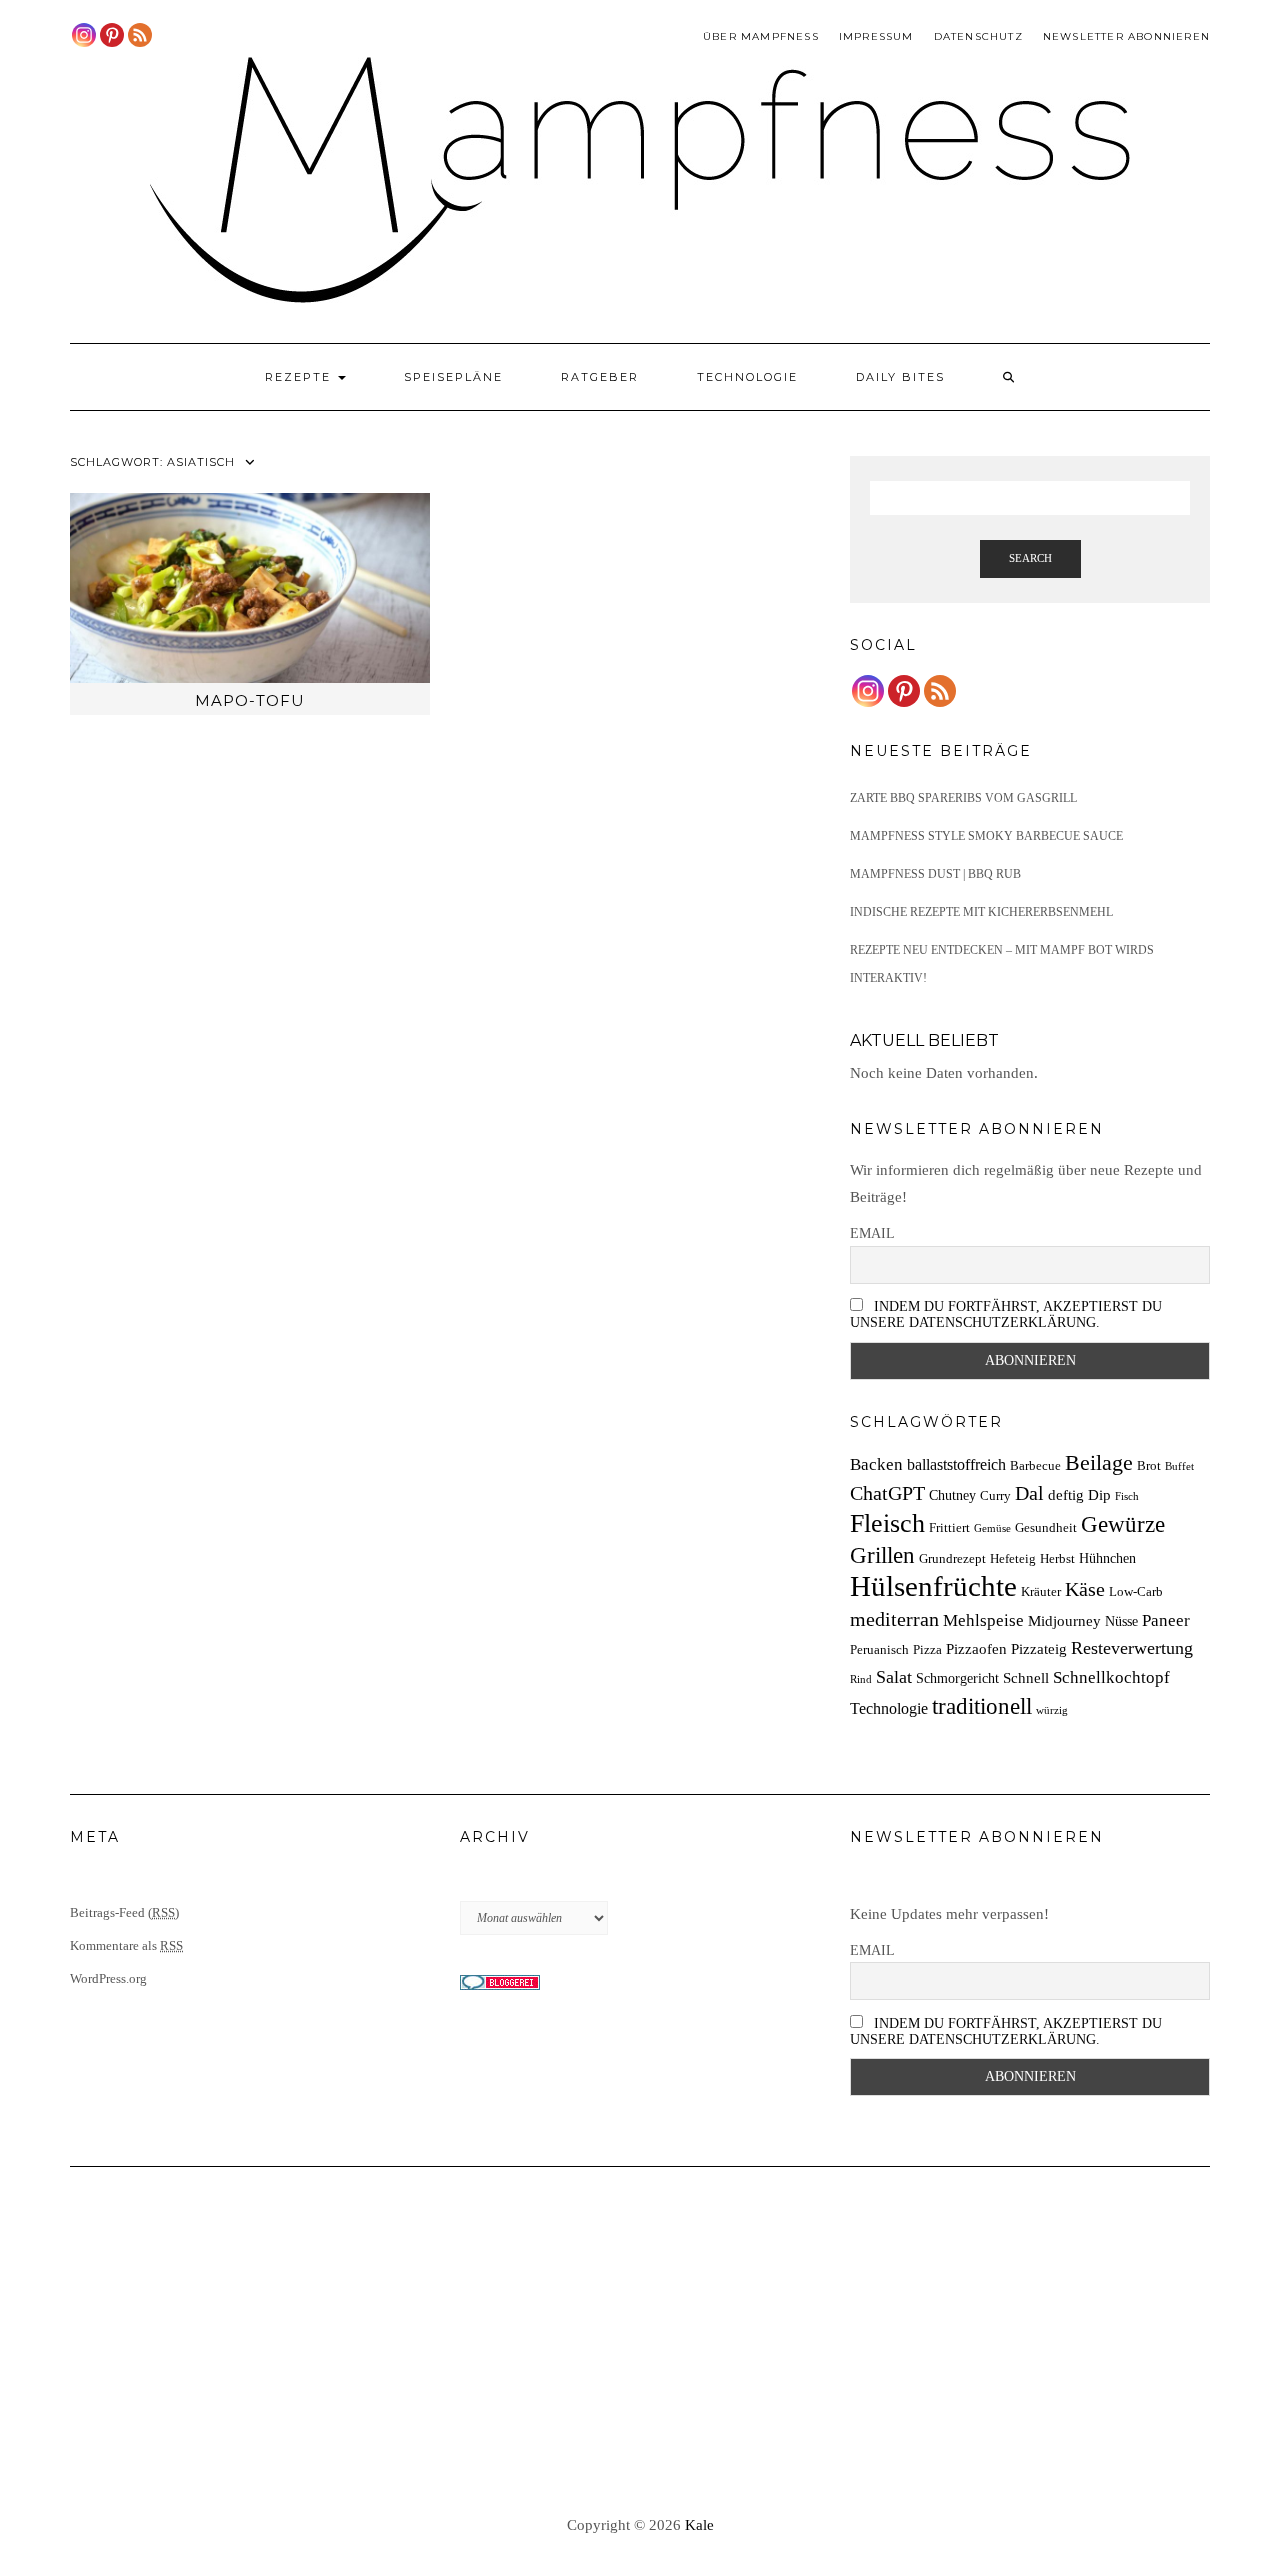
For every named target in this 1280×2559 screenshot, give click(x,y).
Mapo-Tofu (250, 700)
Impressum (876, 36)
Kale (699, 2525)
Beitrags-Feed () (124, 1912)
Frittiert (949, 1528)
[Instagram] (84, 35)
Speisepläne (453, 377)
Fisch (1127, 1496)
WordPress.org (108, 1978)
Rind (861, 1679)
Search (1030, 558)
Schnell (1026, 1677)
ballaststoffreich (956, 1464)
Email (872, 1233)
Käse (1085, 1589)
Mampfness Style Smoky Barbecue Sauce (986, 836)
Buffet (1179, 1466)
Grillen (882, 1555)
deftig (1066, 1494)
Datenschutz (978, 36)
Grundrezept (952, 1559)
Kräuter (1041, 1592)
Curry (995, 1496)
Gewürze (1123, 1524)
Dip (1099, 1494)
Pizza (927, 1650)
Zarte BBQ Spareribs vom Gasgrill (963, 798)
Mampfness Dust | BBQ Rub (935, 874)
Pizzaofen (976, 1648)
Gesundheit (1046, 1528)
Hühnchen (1107, 1558)
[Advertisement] (640, 2342)
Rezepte (300, 377)
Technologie (747, 377)
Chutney (952, 1495)
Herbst (1057, 1559)
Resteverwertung (1132, 1648)
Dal (1029, 1493)
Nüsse (1121, 1621)
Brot (1149, 1466)
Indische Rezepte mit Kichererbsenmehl (981, 912)
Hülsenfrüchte (933, 1586)
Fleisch (887, 1523)
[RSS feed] (140, 35)
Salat (894, 1677)
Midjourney (1064, 1620)
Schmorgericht (957, 1678)
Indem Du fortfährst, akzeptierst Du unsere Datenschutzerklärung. (1006, 1314)
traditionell (982, 1706)
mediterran (894, 1619)
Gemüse (992, 1528)
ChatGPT (887, 1493)
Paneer (1166, 1620)
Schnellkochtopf (1111, 1677)
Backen (876, 1464)
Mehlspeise (983, 1620)
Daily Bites (900, 377)
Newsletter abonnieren (1126, 36)
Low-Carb (1136, 1592)
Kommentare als (126, 1945)
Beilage (1099, 1463)
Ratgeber (600, 377)
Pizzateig (1039, 1648)
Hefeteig (1013, 1559)
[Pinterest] (112, 35)
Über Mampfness (761, 36)
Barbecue (1035, 1466)
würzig (1052, 1710)
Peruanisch (879, 1650)
